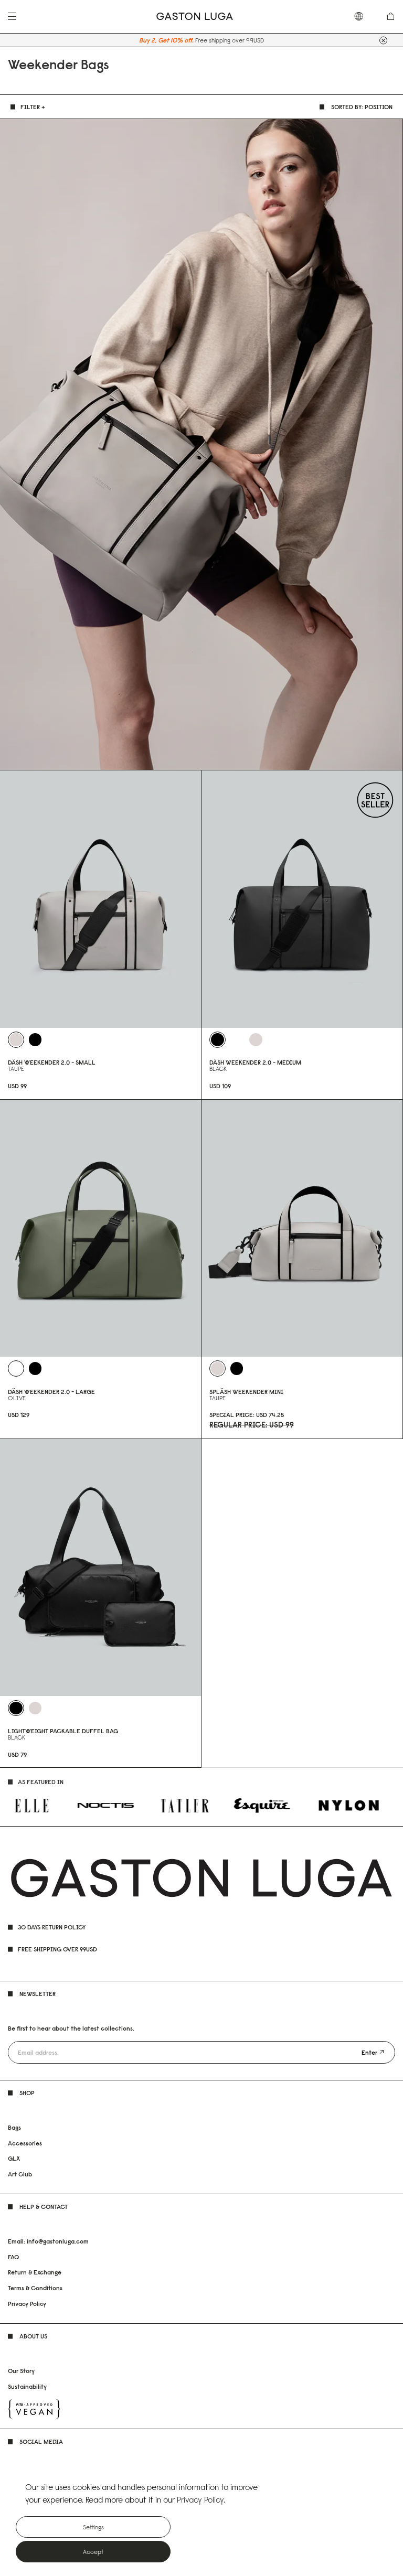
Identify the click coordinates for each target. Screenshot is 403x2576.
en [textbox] (364, 16)
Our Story (21, 2371)
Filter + (33, 107)
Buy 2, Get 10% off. (166, 40)
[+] (383, 40)
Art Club (20, 2174)
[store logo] (195, 17)
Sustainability (27, 2386)
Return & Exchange (35, 2272)
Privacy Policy (27, 2304)
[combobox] (364, 16)
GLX (14, 2158)
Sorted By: (362, 107)
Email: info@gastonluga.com (48, 2241)
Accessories (25, 2143)
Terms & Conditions (35, 2288)
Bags (14, 2127)
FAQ (13, 2257)
